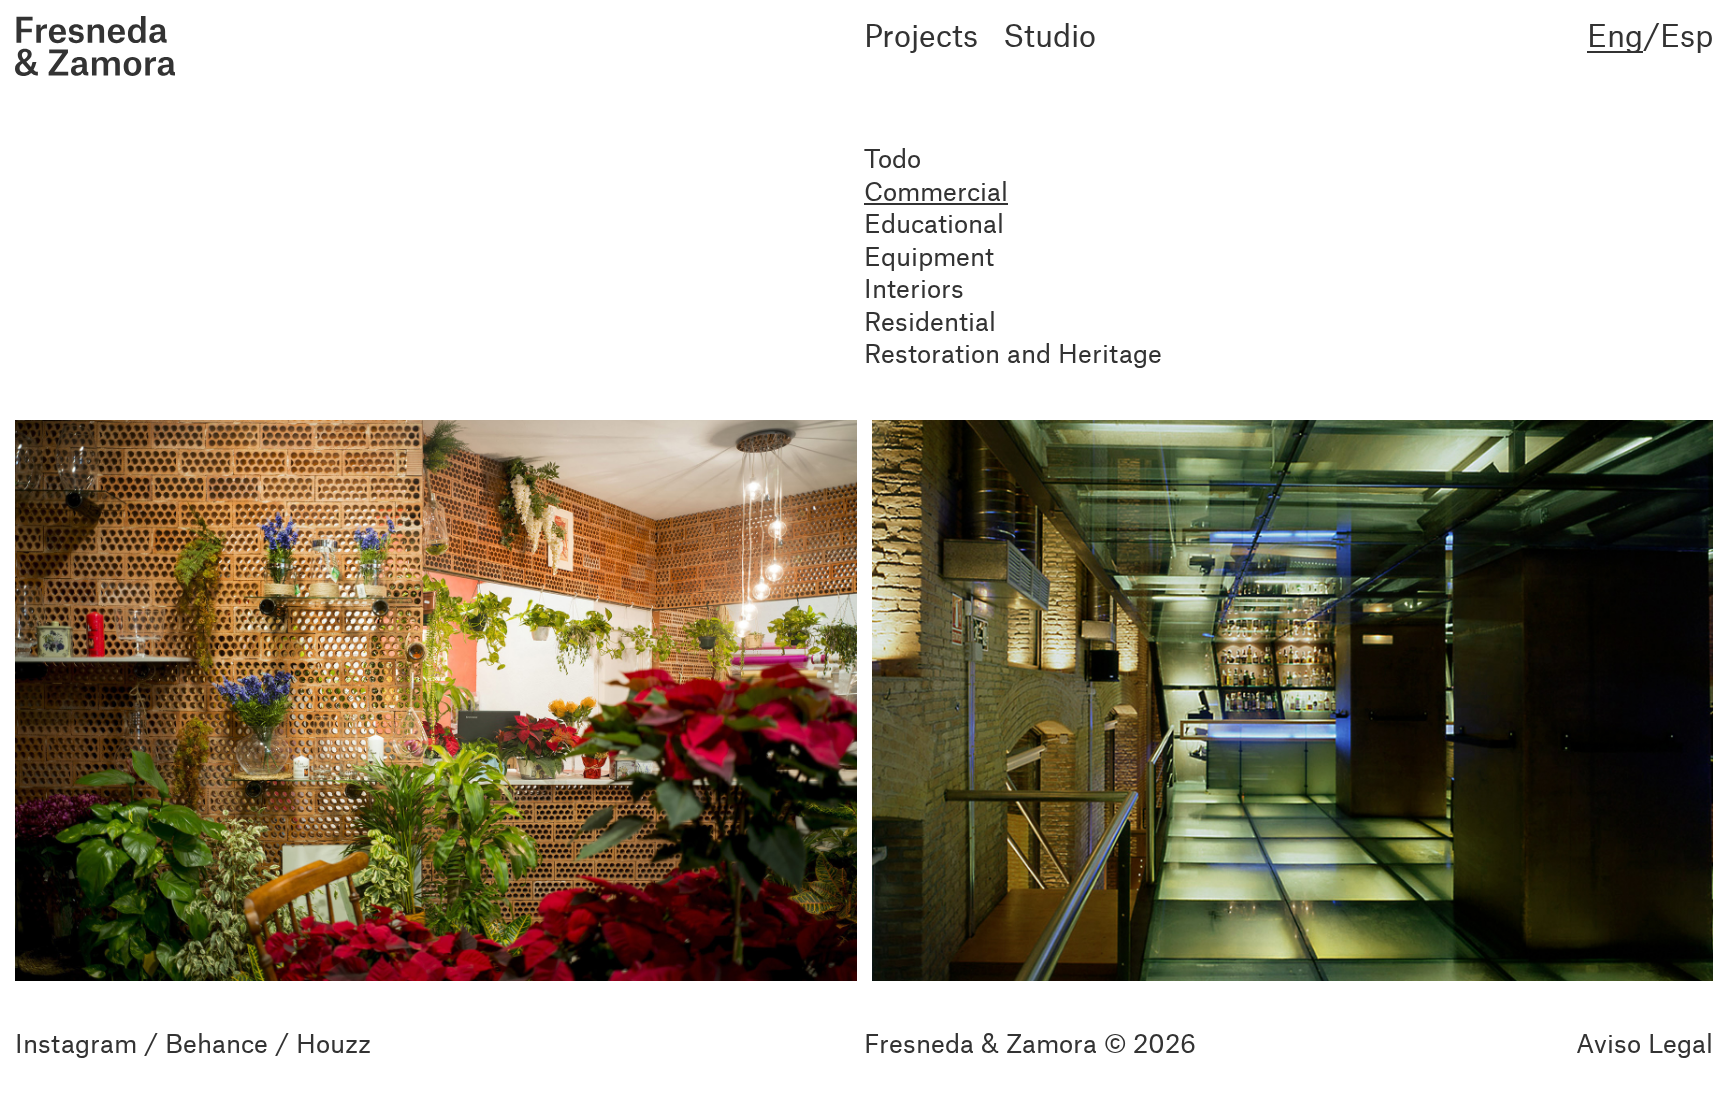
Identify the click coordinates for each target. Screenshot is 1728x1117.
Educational (934, 222)
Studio (1049, 35)
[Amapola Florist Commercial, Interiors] (436, 698)
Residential (930, 320)
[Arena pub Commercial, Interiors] (1293, 698)
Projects (921, 35)
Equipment (929, 255)
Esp (1686, 34)
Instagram (76, 1042)
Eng (1615, 35)
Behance (216, 1042)
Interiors (914, 287)
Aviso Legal (1644, 1042)
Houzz (333, 1042)
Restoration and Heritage (1013, 352)
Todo (892, 157)
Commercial (936, 190)
